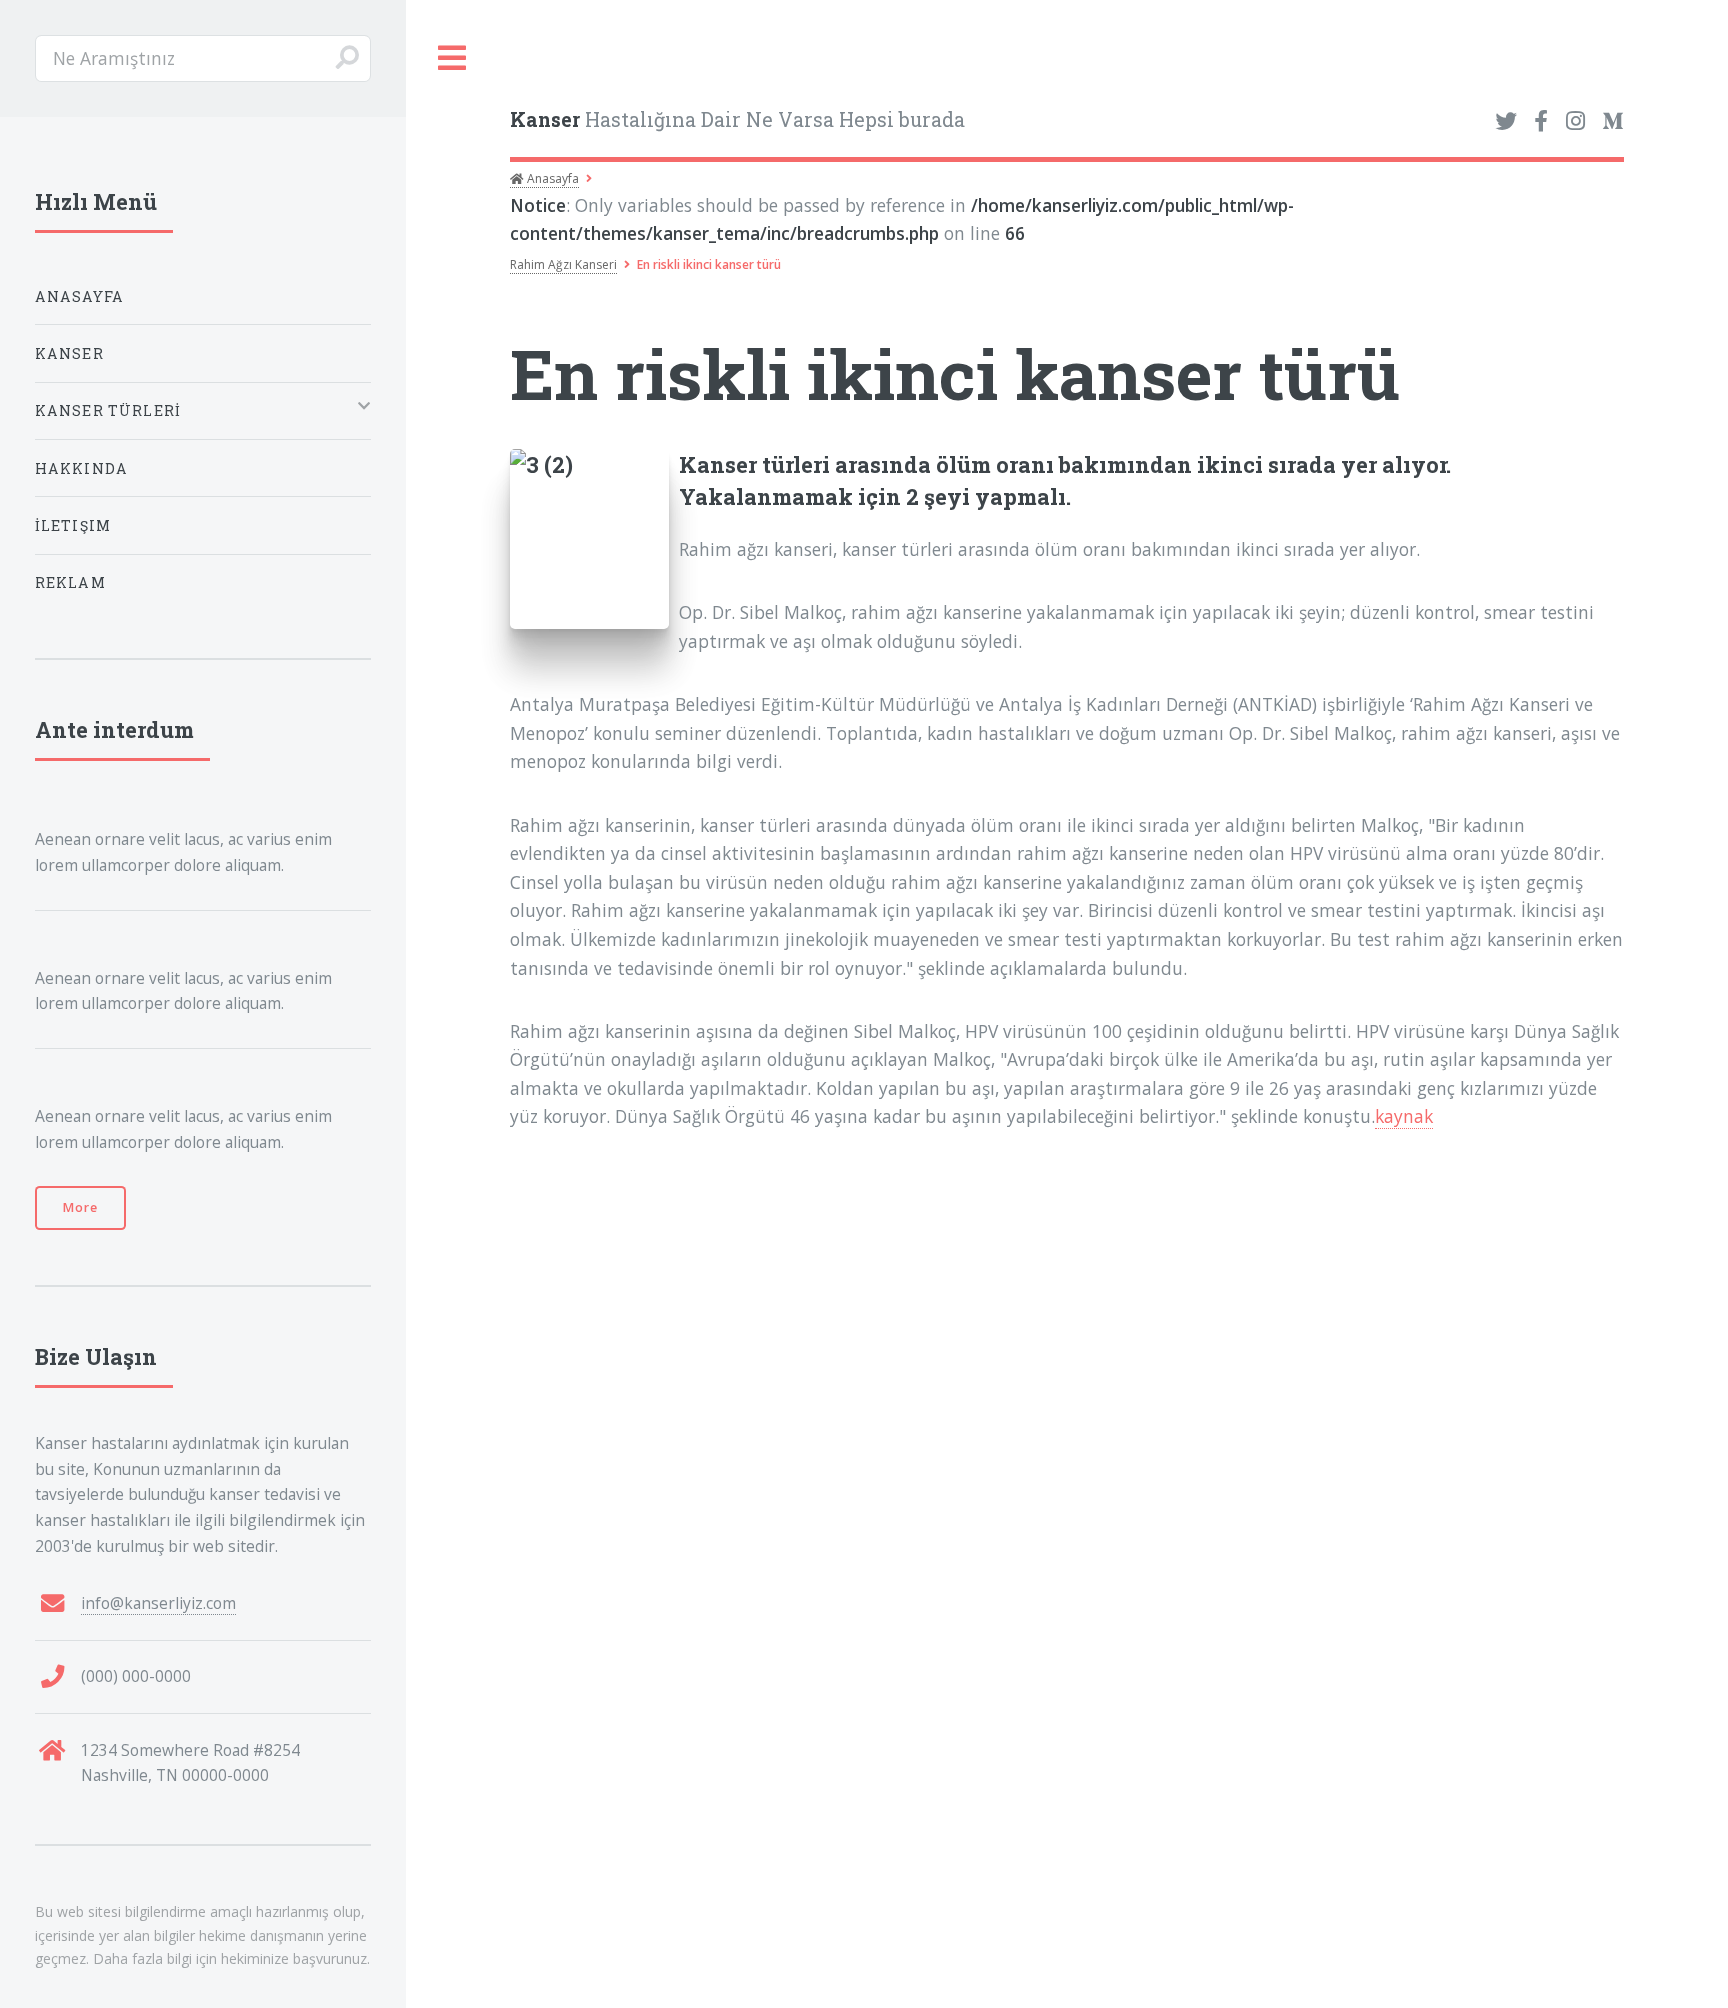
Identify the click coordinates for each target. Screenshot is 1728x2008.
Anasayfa (551, 178)
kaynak (1404, 1116)
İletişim (73, 525)
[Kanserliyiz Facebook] (1541, 122)
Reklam (70, 582)
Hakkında (81, 468)
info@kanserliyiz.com (158, 1603)
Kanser (69, 353)
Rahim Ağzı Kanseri (563, 264)
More (80, 1207)
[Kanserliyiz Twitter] (1506, 122)
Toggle (453, 58)
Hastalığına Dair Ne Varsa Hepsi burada (737, 119)
